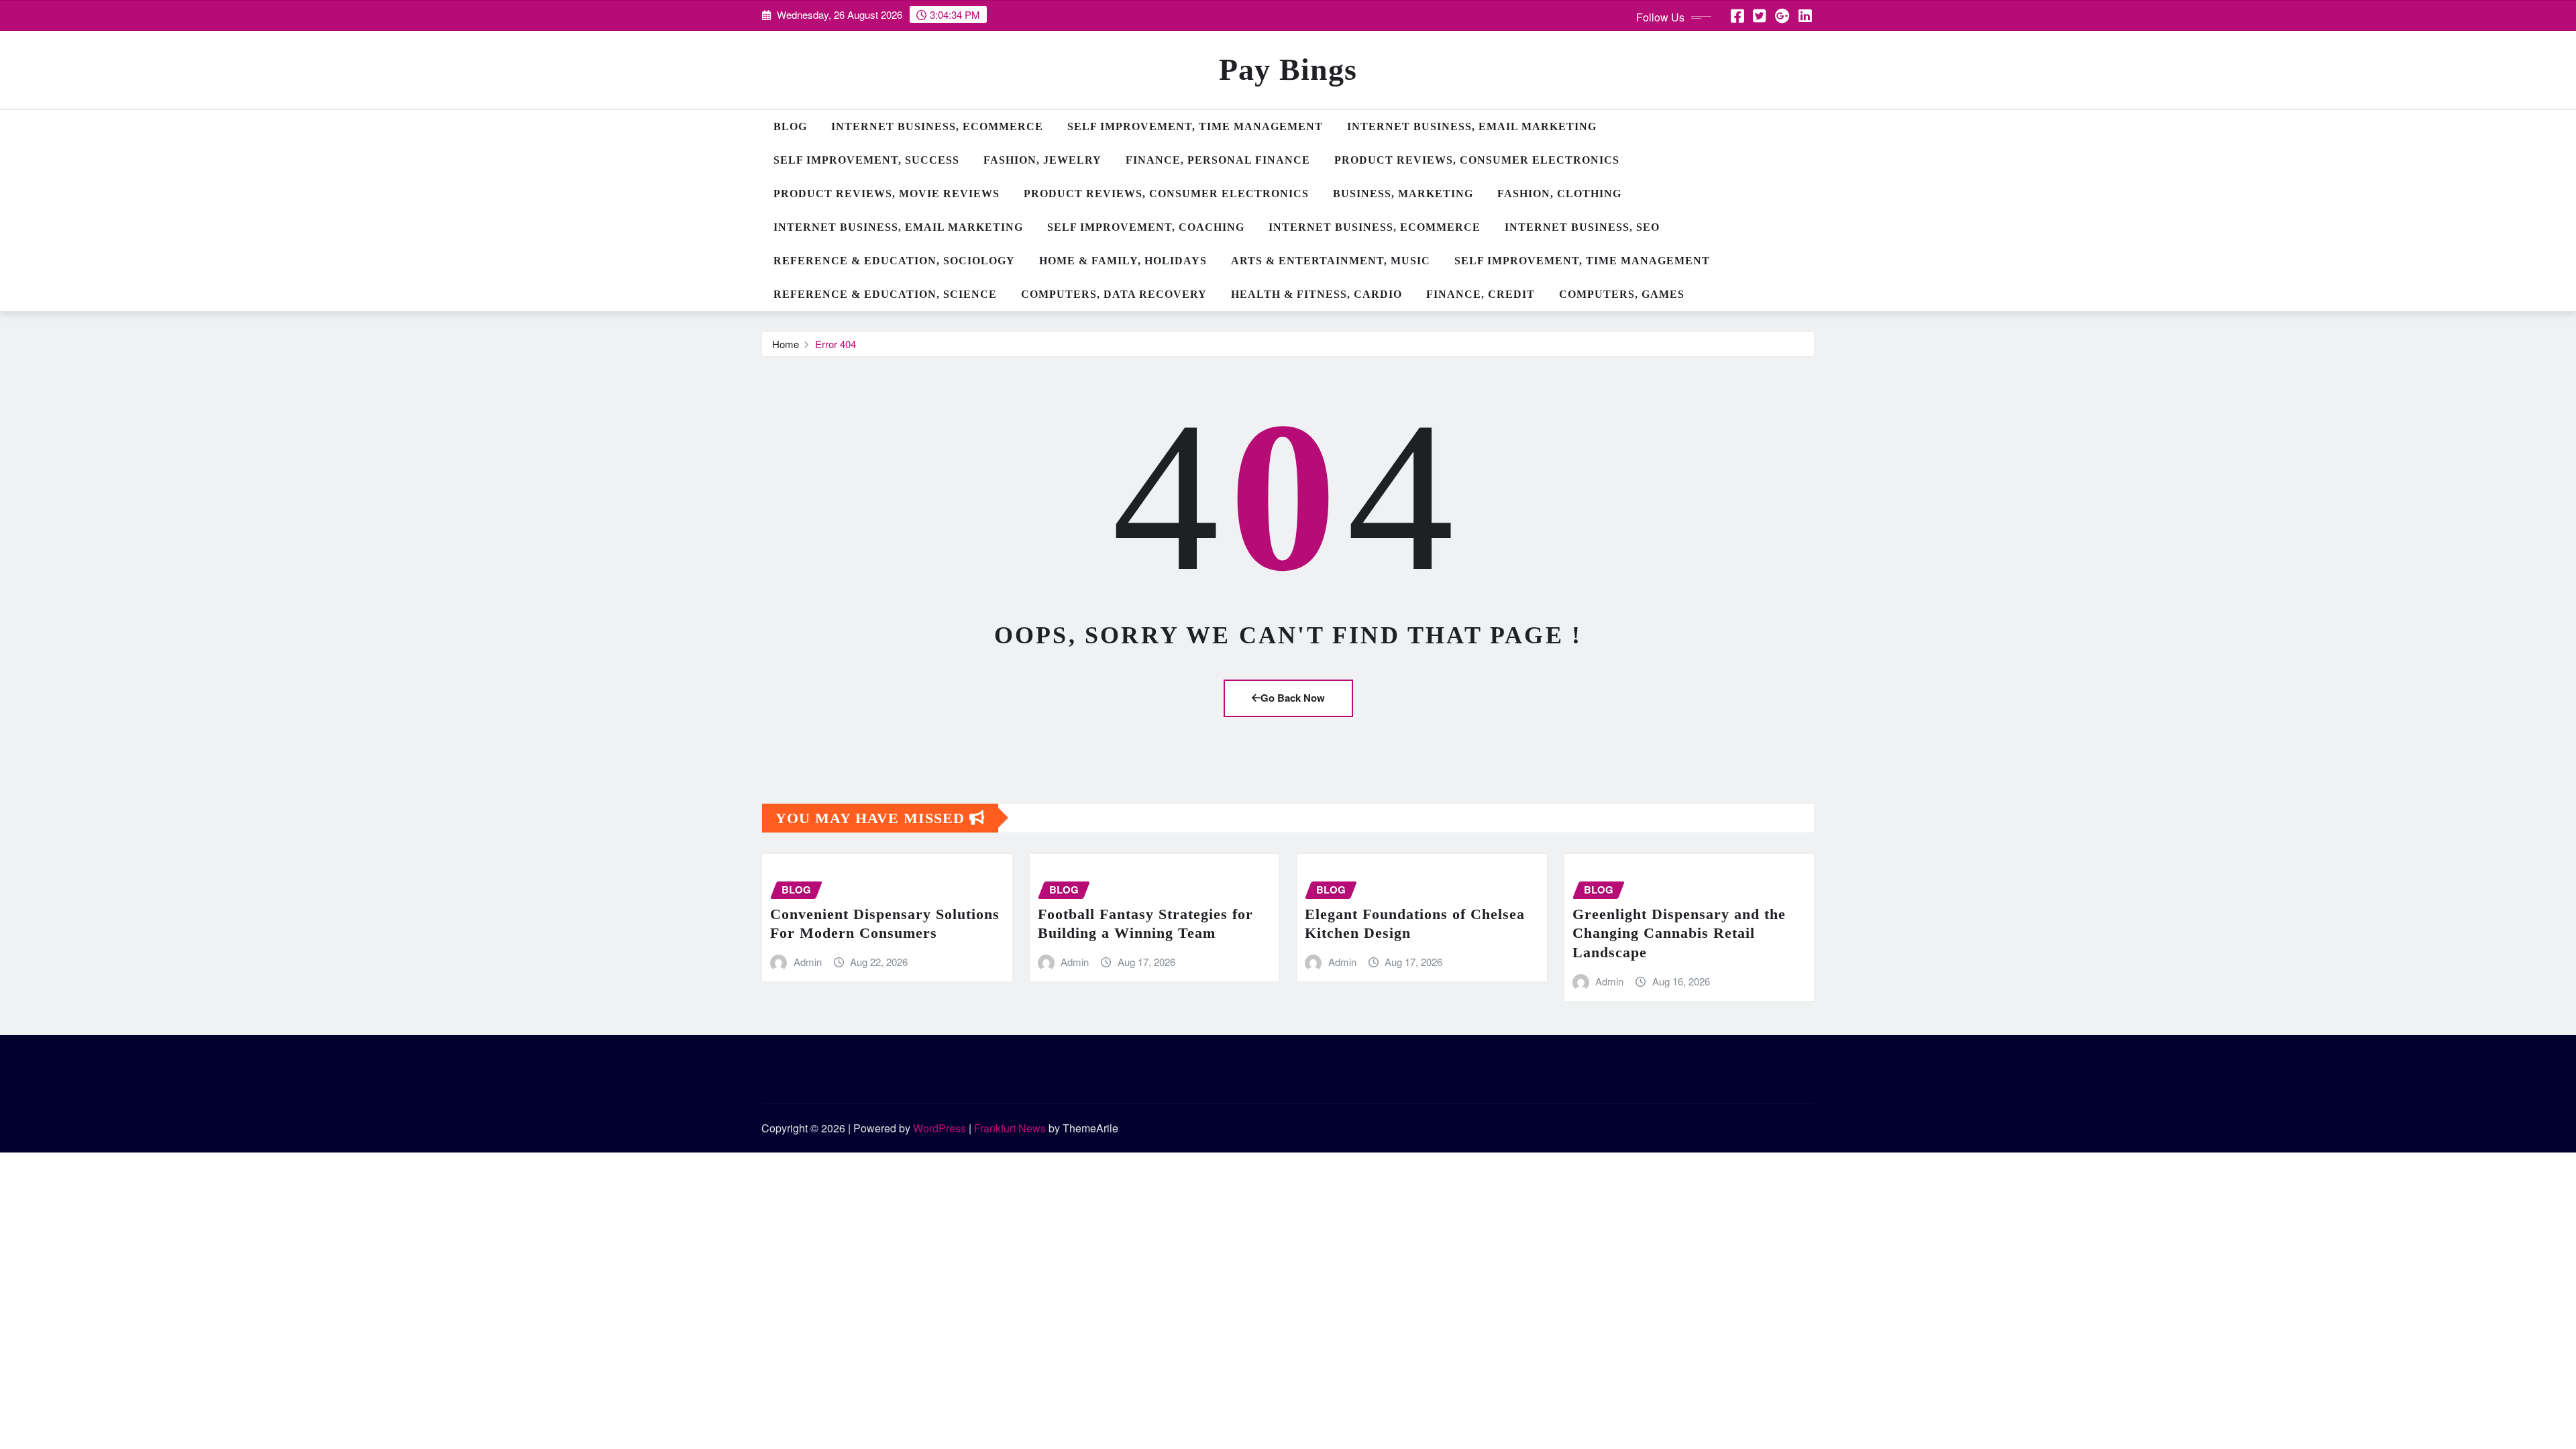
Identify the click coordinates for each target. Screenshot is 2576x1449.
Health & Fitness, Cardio (1317, 294)
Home (786, 344)
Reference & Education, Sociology (894, 261)
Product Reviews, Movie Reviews (887, 194)
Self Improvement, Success (866, 160)
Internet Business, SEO (1582, 227)
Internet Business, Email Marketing (1472, 126)
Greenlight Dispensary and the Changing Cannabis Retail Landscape (1679, 933)
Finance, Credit (1481, 294)
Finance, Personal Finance (1218, 160)
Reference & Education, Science (885, 294)
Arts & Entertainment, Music (1331, 261)
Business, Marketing (1403, 194)
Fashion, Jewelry (1042, 160)
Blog (790, 126)
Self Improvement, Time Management (1195, 126)
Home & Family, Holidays (1123, 261)
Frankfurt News (1010, 1128)
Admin (808, 962)
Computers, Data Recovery (1114, 294)
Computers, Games (1622, 294)
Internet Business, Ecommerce (937, 126)
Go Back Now (1293, 698)
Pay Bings (1288, 69)
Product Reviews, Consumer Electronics (1477, 160)
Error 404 (836, 344)
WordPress (940, 1128)
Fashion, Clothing (1559, 194)
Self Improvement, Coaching (1146, 227)
